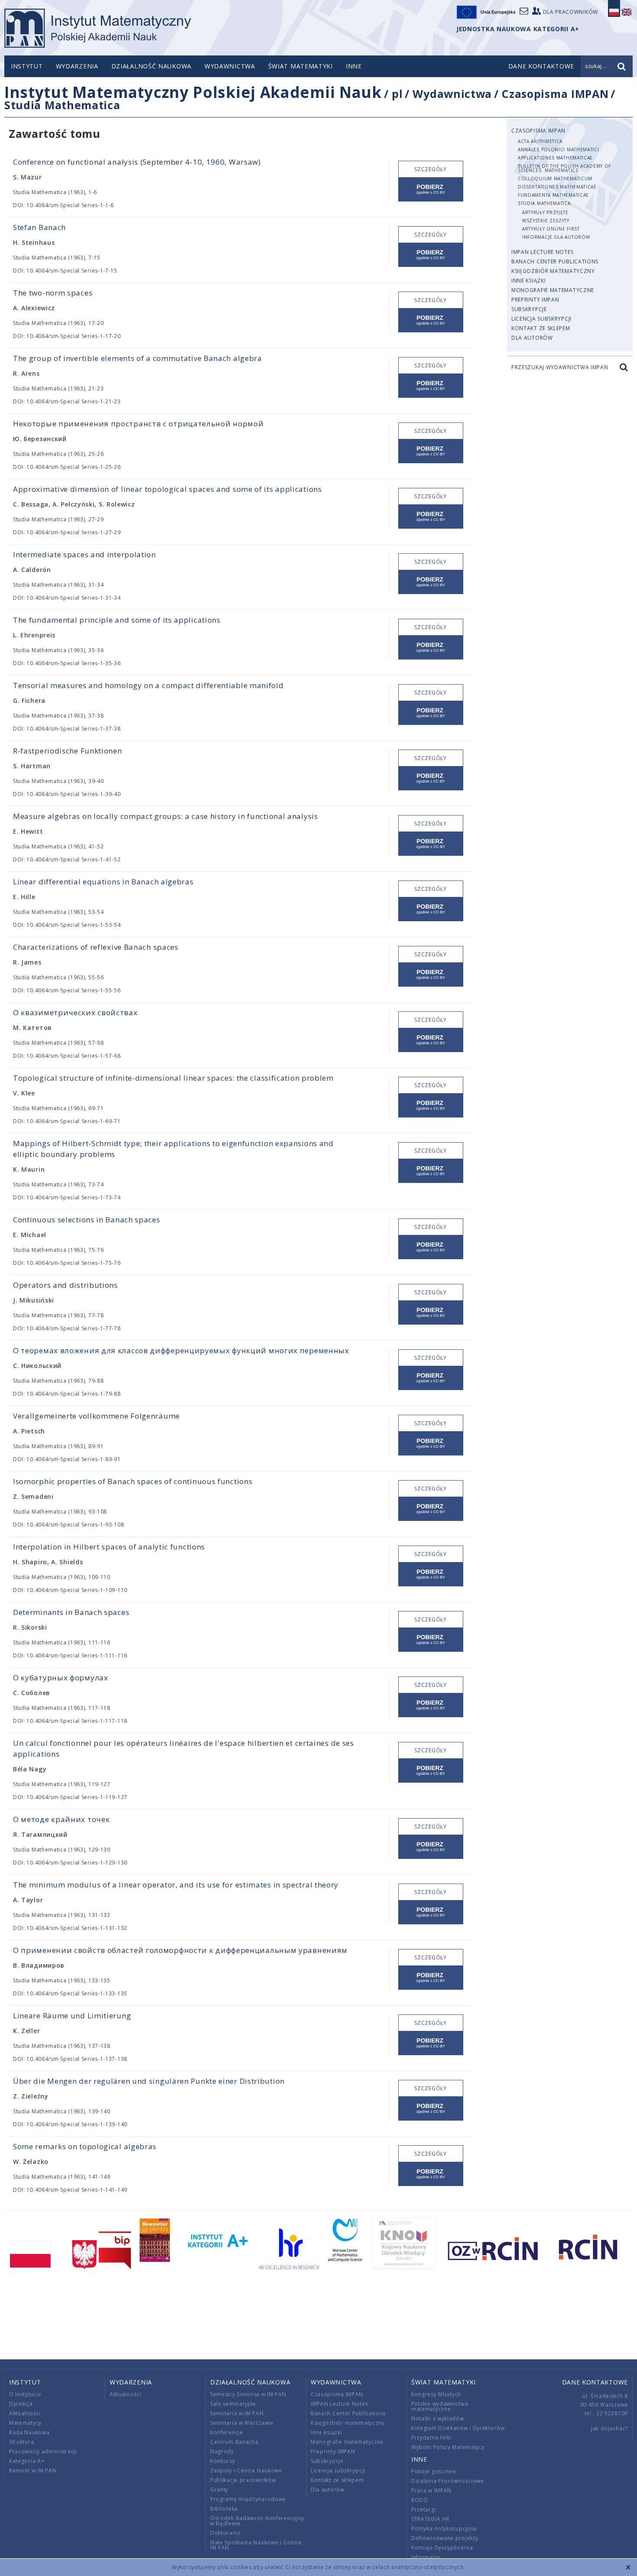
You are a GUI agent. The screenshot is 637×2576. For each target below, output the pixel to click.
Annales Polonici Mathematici (559, 149)
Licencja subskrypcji (541, 319)
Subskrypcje (529, 309)
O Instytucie (25, 2394)
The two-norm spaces (53, 293)
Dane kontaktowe (595, 2382)
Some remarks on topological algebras (85, 2146)
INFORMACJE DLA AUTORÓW (556, 237)
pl (397, 94)
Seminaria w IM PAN (237, 2413)
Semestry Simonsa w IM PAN (248, 2394)
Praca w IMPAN (431, 2490)
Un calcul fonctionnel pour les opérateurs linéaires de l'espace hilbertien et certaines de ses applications (184, 1748)
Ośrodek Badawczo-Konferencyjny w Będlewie (257, 2521)
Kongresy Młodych (436, 2394)
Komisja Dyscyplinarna (442, 2548)
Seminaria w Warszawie (242, 2423)
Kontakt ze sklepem (541, 328)
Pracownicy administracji (43, 2451)
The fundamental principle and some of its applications (117, 620)
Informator (426, 2557)
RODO (420, 2500)
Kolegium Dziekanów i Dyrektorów (458, 2428)
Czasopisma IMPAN (555, 94)
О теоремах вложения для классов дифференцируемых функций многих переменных (181, 1350)
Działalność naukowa (151, 66)
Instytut (27, 66)
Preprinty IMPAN (535, 300)
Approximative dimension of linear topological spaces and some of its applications (167, 489)
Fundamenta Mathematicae (553, 195)
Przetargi (424, 2509)
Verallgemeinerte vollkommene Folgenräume (96, 1416)
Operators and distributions (65, 1285)
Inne (354, 66)
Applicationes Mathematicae (555, 158)
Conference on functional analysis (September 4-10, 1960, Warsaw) (137, 162)
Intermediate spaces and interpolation (84, 554)
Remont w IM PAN (33, 2470)
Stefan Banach (39, 227)
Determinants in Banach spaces (71, 1612)
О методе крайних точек (61, 1819)
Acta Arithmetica (540, 141)
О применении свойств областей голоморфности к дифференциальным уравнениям (180, 1950)
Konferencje (227, 2432)
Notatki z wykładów (438, 2418)
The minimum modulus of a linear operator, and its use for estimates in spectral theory (176, 1885)
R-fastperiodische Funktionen (68, 751)
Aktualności (25, 2413)
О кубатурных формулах (61, 1678)
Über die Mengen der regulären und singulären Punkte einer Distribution (149, 2081)
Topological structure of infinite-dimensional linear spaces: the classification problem (173, 1078)
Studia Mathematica (62, 105)
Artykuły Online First (551, 229)
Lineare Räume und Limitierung (72, 2016)
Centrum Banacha (234, 2442)
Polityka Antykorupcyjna (444, 2529)
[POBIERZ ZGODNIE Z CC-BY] (431, 190)
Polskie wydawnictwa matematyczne (440, 2406)
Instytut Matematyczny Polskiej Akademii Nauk (193, 92)
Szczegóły (430, 169)
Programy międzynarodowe (248, 2499)
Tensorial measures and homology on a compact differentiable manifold (148, 685)
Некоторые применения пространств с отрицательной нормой (138, 424)
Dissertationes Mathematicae (557, 187)
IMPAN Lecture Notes (542, 252)
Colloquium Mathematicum (555, 179)
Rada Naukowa (29, 2432)
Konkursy (223, 2461)
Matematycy (25, 2423)
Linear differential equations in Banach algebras (103, 882)
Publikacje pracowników (243, 2480)
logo (98, 28)
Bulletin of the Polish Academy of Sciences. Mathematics (564, 168)
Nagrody (222, 2451)
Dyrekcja (21, 2404)
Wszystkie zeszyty (546, 221)
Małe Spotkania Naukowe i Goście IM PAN (256, 2545)
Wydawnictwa (230, 66)
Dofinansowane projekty (445, 2538)
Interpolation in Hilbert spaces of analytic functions (109, 1547)
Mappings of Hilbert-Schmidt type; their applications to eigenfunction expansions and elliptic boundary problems (173, 1149)
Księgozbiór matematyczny (553, 271)
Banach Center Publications (555, 261)
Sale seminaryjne (233, 2404)
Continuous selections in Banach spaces (87, 1220)
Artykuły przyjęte (545, 212)
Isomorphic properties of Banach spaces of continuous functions (133, 1481)
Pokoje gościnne (434, 2471)
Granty (219, 2490)
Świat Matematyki (301, 66)
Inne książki (528, 281)
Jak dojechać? (609, 2428)
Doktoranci (225, 2533)
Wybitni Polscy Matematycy (448, 2447)
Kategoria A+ (27, 2461)
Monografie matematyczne (553, 290)
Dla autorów (532, 338)
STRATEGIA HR (430, 2519)
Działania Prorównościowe (448, 2481)
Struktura (21, 2442)
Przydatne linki (431, 2438)
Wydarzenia (77, 66)
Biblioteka (224, 2509)
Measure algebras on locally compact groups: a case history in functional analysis (166, 816)
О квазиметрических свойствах (75, 1012)
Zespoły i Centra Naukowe (246, 2470)
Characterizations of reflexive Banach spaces (96, 947)
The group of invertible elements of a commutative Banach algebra (138, 358)
